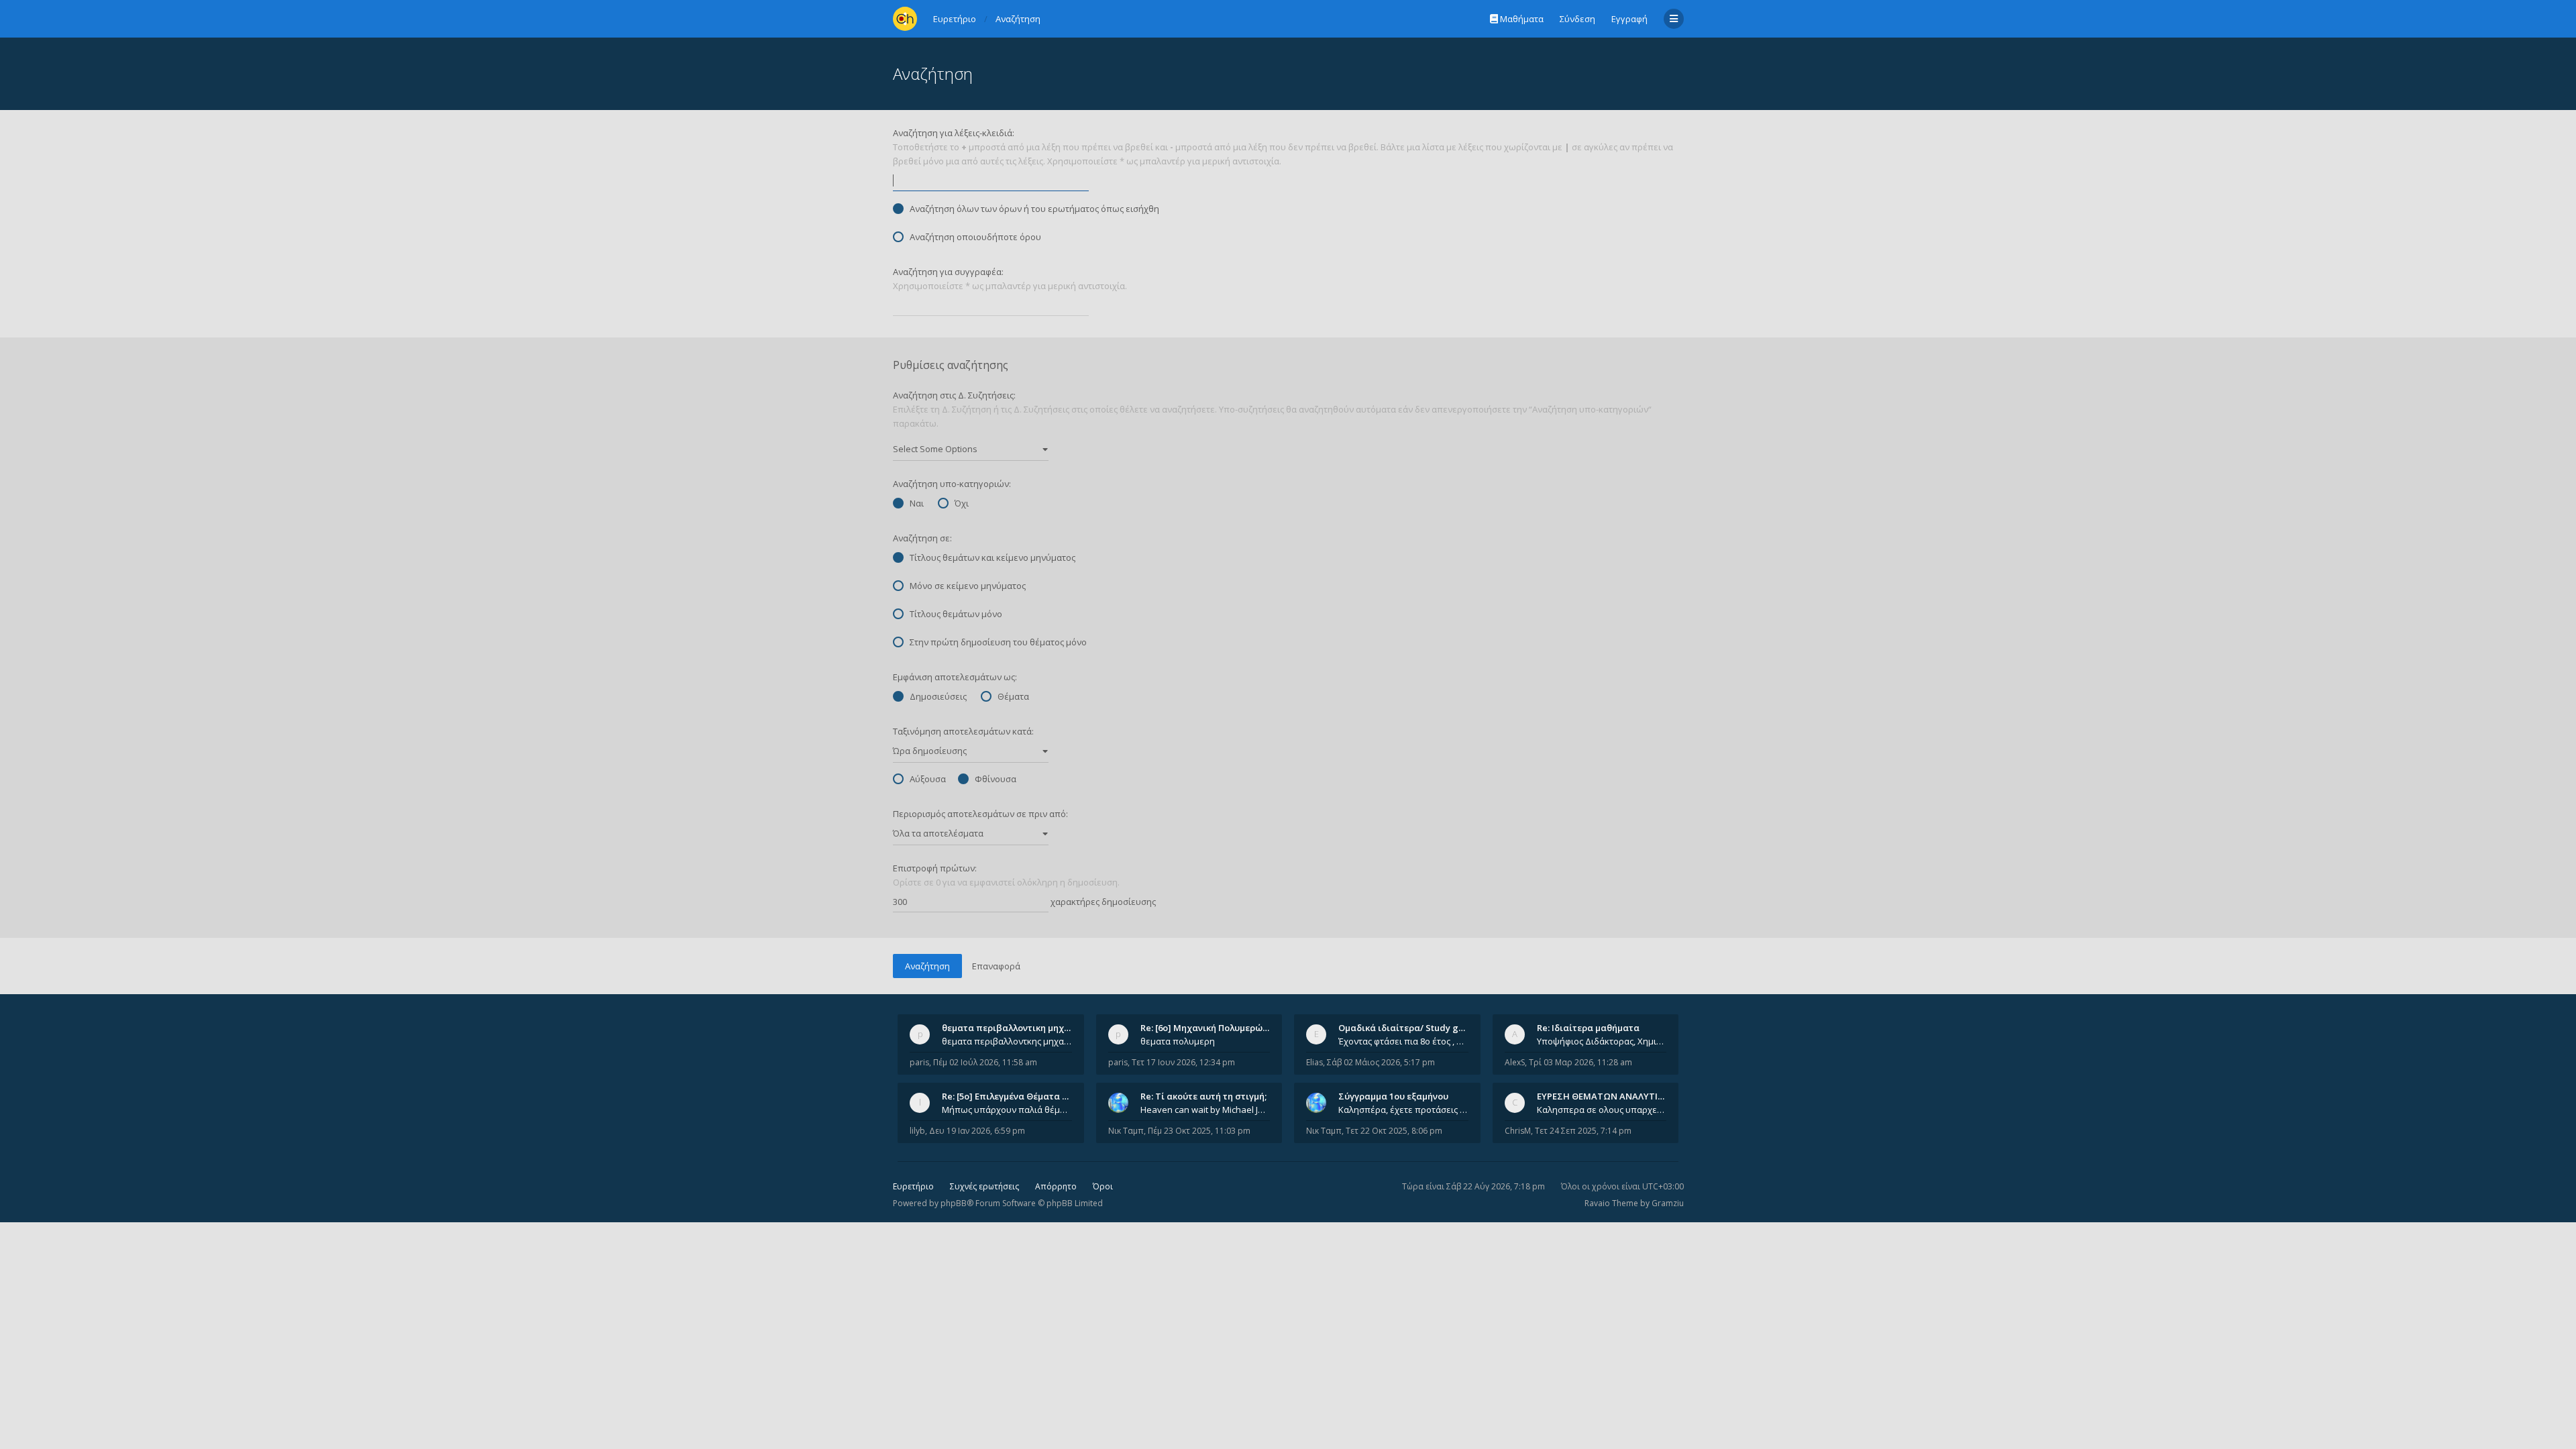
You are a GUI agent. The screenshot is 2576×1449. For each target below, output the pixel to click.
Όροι (1103, 1186)
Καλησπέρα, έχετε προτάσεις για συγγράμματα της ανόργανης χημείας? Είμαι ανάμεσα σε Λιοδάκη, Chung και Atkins (1403, 1110)
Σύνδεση (1577, 19)
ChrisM (1518, 1131)
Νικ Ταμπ (1126, 1131)
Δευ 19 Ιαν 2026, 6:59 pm (977, 1131)
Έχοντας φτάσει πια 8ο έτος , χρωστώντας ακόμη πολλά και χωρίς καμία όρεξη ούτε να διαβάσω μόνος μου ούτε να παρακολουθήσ (1403, 1041)
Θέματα (1013, 696)
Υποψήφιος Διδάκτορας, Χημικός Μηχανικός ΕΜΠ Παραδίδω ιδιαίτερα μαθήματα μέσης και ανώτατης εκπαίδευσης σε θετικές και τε (1602, 1041)
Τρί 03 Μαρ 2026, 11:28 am (1580, 1062)
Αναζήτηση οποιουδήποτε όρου (975, 237)
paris (919, 1062)
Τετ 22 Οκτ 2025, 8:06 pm (1394, 1131)
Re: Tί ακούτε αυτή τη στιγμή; (1203, 1096)
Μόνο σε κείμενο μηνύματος (968, 586)
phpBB (954, 1203)
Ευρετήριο (913, 1186)
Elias (1314, 1062)
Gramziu (1668, 1203)
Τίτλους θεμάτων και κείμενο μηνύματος (992, 557)
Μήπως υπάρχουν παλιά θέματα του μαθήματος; (1007, 1110)
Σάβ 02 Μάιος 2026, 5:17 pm (1381, 1062)
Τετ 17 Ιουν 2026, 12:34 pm (1183, 1062)
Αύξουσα (928, 779)
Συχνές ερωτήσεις (984, 1186)
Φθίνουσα (996, 779)
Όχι (962, 503)
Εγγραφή (1629, 19)
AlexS (1515, 1062)
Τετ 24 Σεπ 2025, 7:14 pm (1583, 1131)
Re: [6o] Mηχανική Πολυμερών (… (1210, 1028)
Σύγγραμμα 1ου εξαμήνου (1393, 1096)
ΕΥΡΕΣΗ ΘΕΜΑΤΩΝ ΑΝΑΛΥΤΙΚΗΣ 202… (1618, 1096)
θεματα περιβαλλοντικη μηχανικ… (1016, 1028)
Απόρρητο (1056, 1186)
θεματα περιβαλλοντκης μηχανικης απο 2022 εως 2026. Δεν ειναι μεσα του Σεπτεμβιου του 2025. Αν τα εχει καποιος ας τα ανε (1007, 1041)
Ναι (917, 503)
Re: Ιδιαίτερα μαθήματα (1588, 1028)
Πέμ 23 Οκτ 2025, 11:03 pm (1199, 1131)
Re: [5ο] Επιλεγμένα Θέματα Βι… (1010, 1096)
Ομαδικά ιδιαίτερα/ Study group (1408, 1028)
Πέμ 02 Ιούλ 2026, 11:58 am (985, 1062)
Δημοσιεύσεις (938, 696)
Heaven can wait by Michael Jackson (1205, 1110)
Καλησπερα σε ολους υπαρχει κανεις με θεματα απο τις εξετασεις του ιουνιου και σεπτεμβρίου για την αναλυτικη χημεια (1602, 1110)
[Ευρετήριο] (905, 19)
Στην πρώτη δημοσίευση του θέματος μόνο (998, 642)
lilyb (917, 1131)
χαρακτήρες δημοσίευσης (1102, 902)
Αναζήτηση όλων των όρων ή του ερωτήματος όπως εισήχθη (1034, 209)
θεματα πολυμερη (1178, 1041)
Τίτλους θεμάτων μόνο (956, 614)
